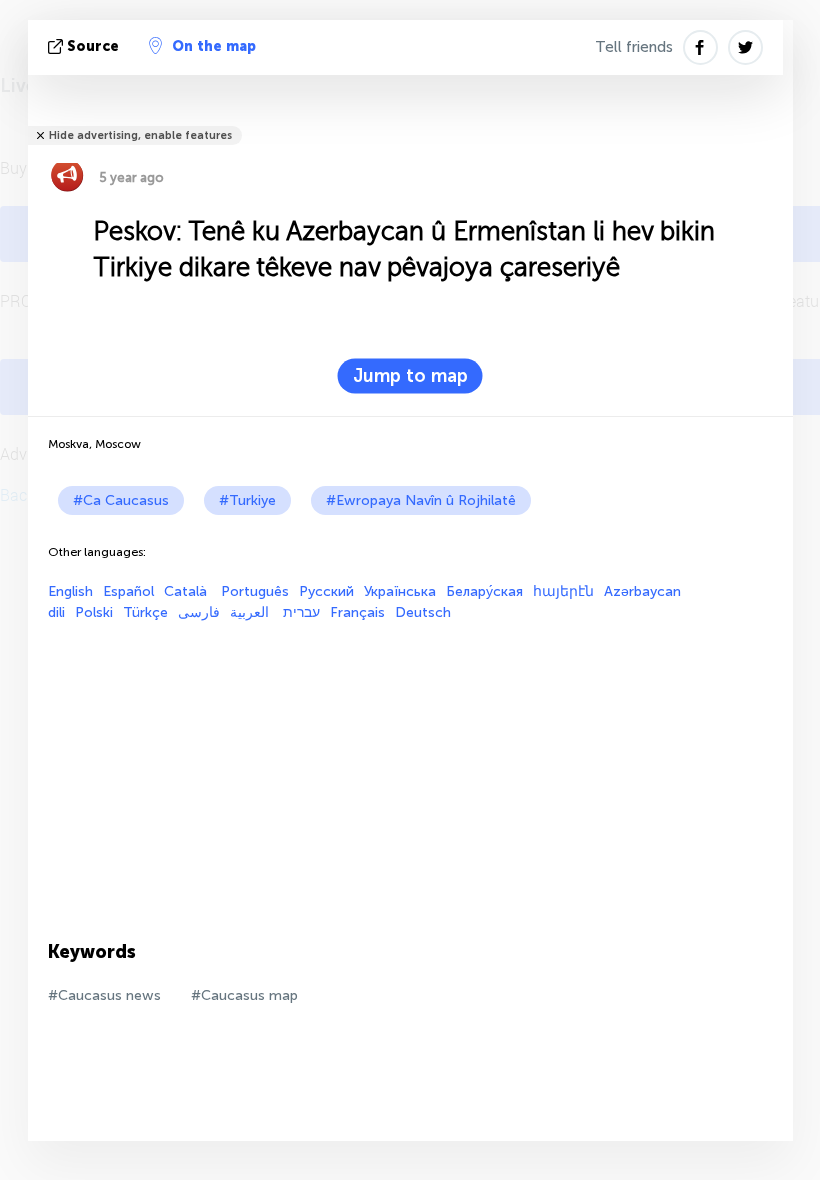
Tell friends (634, 47)
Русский (326, 591)
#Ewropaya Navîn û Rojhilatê (421, 500)
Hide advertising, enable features (140, 135)
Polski (94, 612)
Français (357, 612)
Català (187, 591)
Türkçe (145, 612)
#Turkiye (247, 500)
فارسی (199, 612)
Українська (400, 591)
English (70, 591)
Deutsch (423, 612)
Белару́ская (484, 591)
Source (93, 46)
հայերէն (563, 591)
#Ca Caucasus (121, 500)
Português (255, 591)
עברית (301, 612)
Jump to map (410, 376)
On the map (214, 46)
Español (128, 591)
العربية (251, 612)
